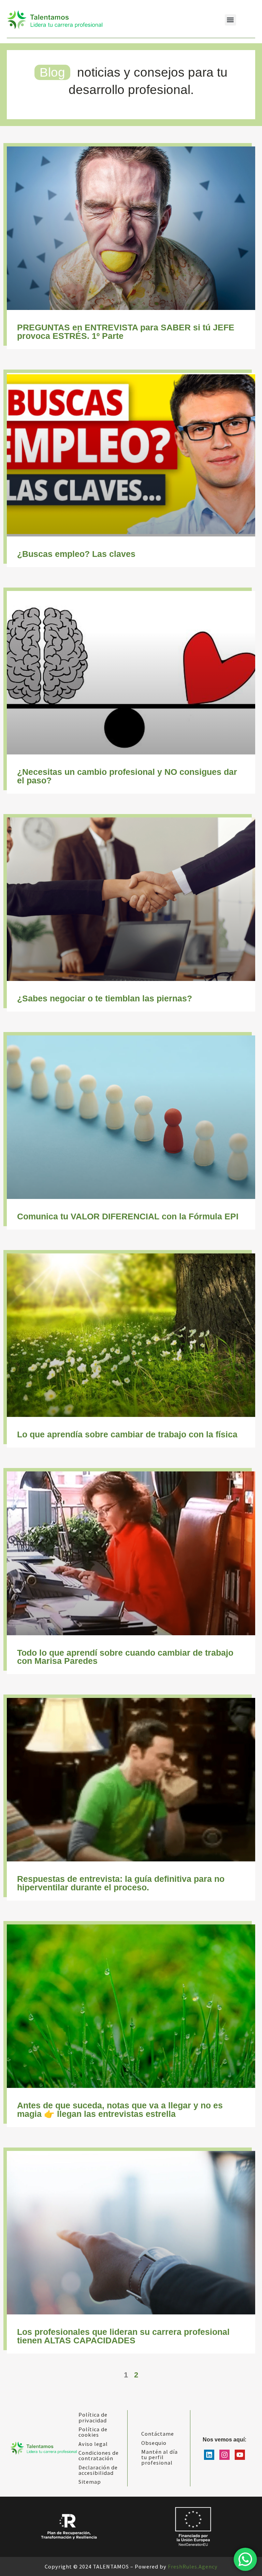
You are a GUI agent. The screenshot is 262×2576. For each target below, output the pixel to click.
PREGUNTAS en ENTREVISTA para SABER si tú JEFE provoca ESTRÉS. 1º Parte (126, 332)
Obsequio (154, 2443)
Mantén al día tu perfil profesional (159, 2457)
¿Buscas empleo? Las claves (76, 554)
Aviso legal (93, 2444)
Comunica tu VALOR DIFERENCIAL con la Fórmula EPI (128, 1216)
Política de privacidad (93, 2417)
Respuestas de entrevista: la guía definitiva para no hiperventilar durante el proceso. (121, 1883)
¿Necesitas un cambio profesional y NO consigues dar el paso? (127, 776)
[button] (230, 20)
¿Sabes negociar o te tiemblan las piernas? (105, 998)
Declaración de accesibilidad (98, 2470)
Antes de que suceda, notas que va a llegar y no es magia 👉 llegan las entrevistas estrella (120, 2110)
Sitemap (90, 2482)
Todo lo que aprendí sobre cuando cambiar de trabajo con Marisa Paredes (125, 1657)
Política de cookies (93, 2432)
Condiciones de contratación (99, 2455)
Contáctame (158, 2434)
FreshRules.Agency (193, 2566)
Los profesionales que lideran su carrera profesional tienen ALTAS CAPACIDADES (123, 2336)
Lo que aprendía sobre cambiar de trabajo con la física (127, 1434)
